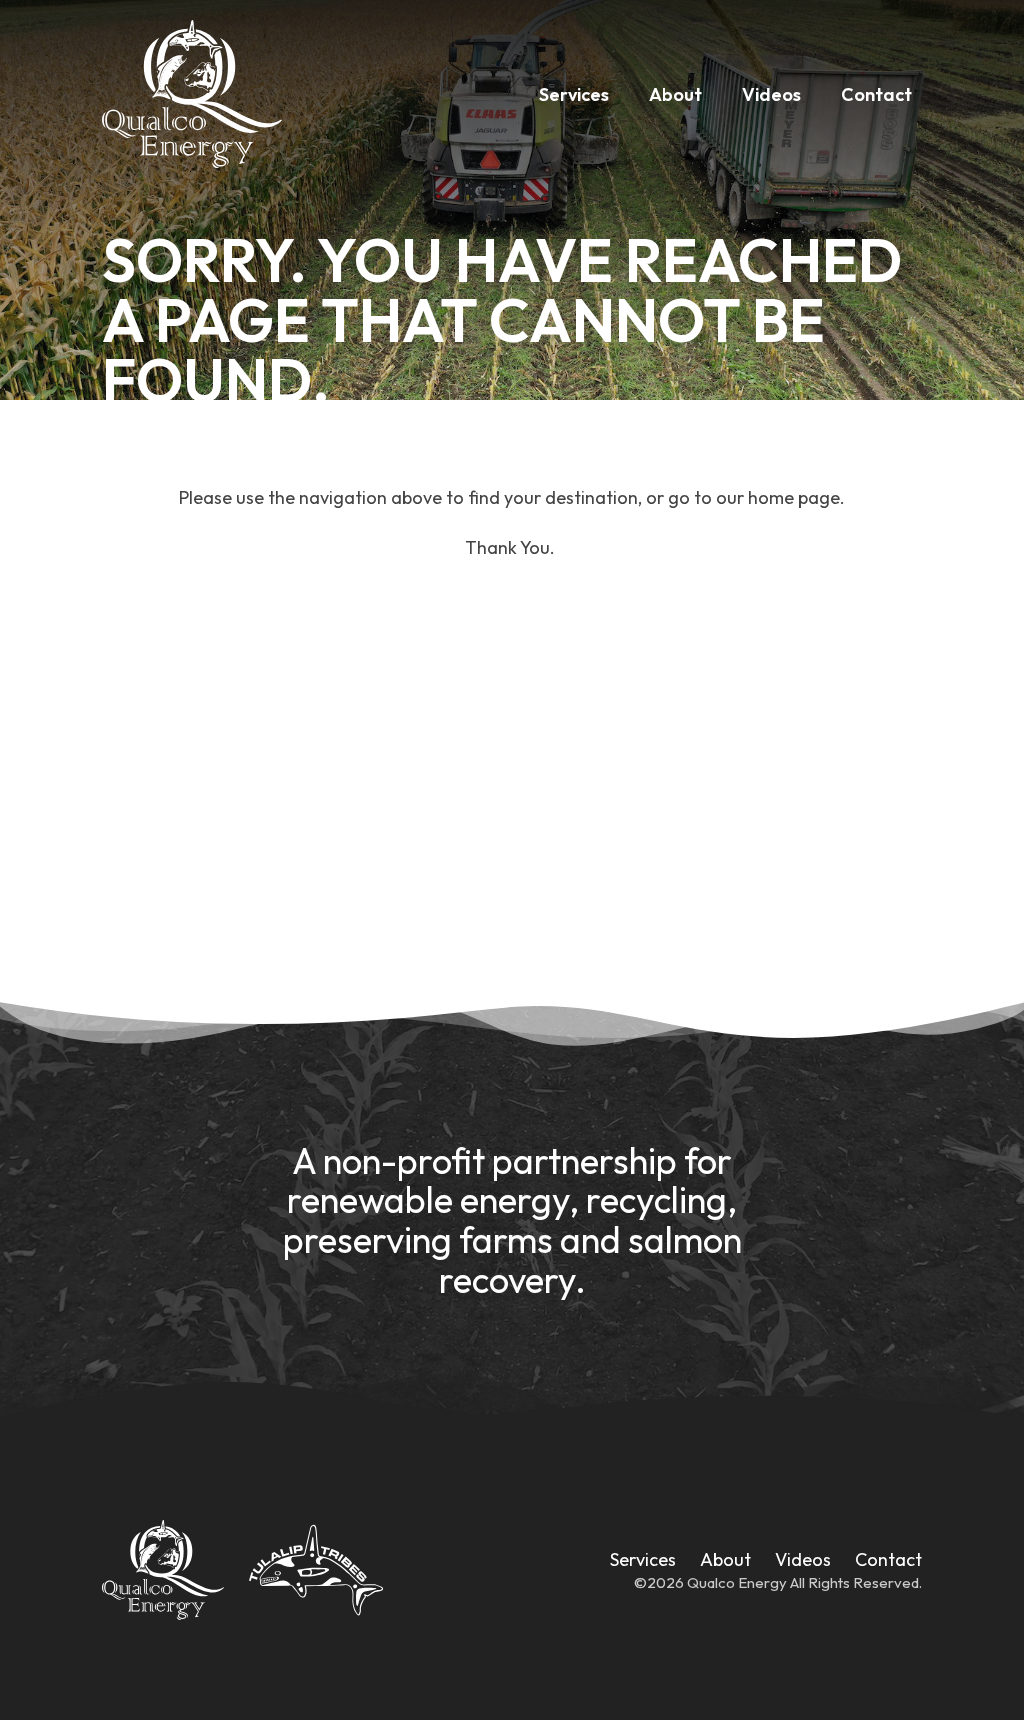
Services (574, 94)
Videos (771, 94)
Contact (876, 94)
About (675, 94)
